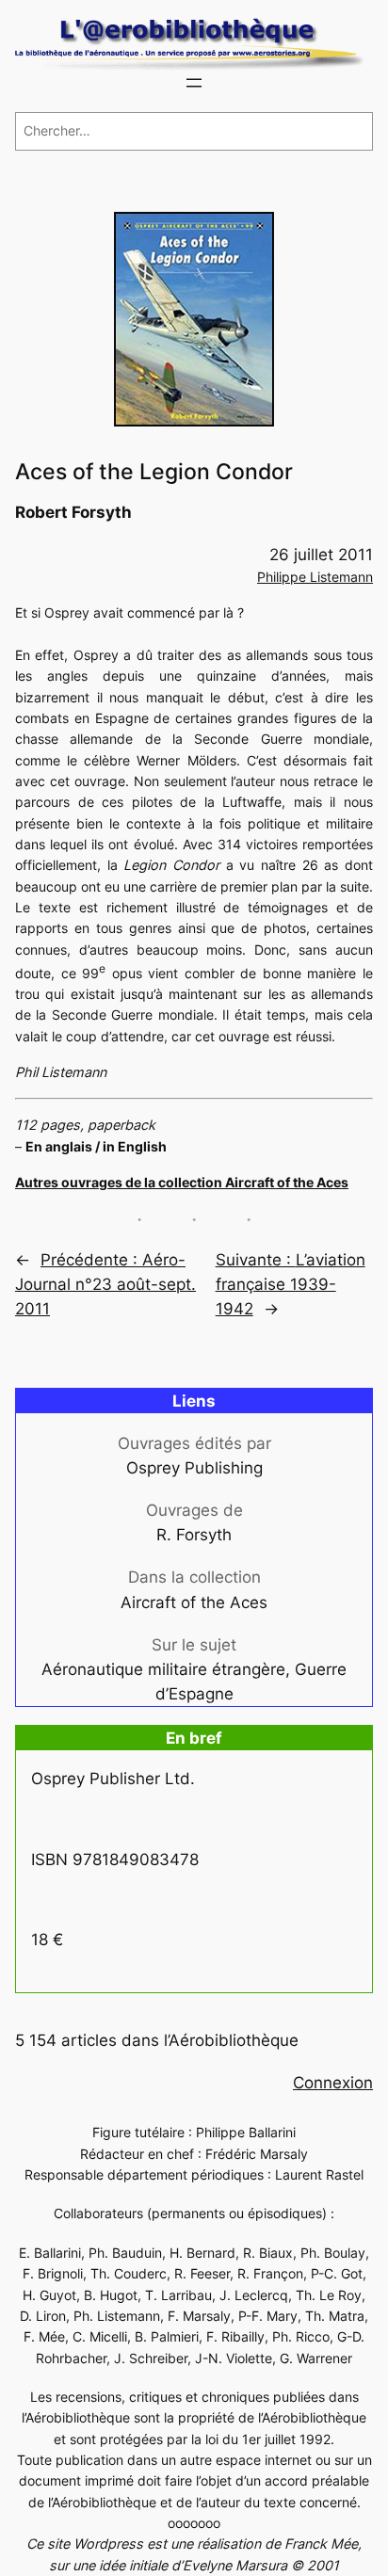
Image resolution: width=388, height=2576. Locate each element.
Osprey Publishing (194, 1468)
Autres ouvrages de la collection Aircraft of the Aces (182, 1182)
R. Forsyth (194, 1535)
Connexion (333, 2083)
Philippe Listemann (315, 577)
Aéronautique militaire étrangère (163, 1669)
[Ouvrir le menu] (194, 83)
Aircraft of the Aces (194, 1602)
